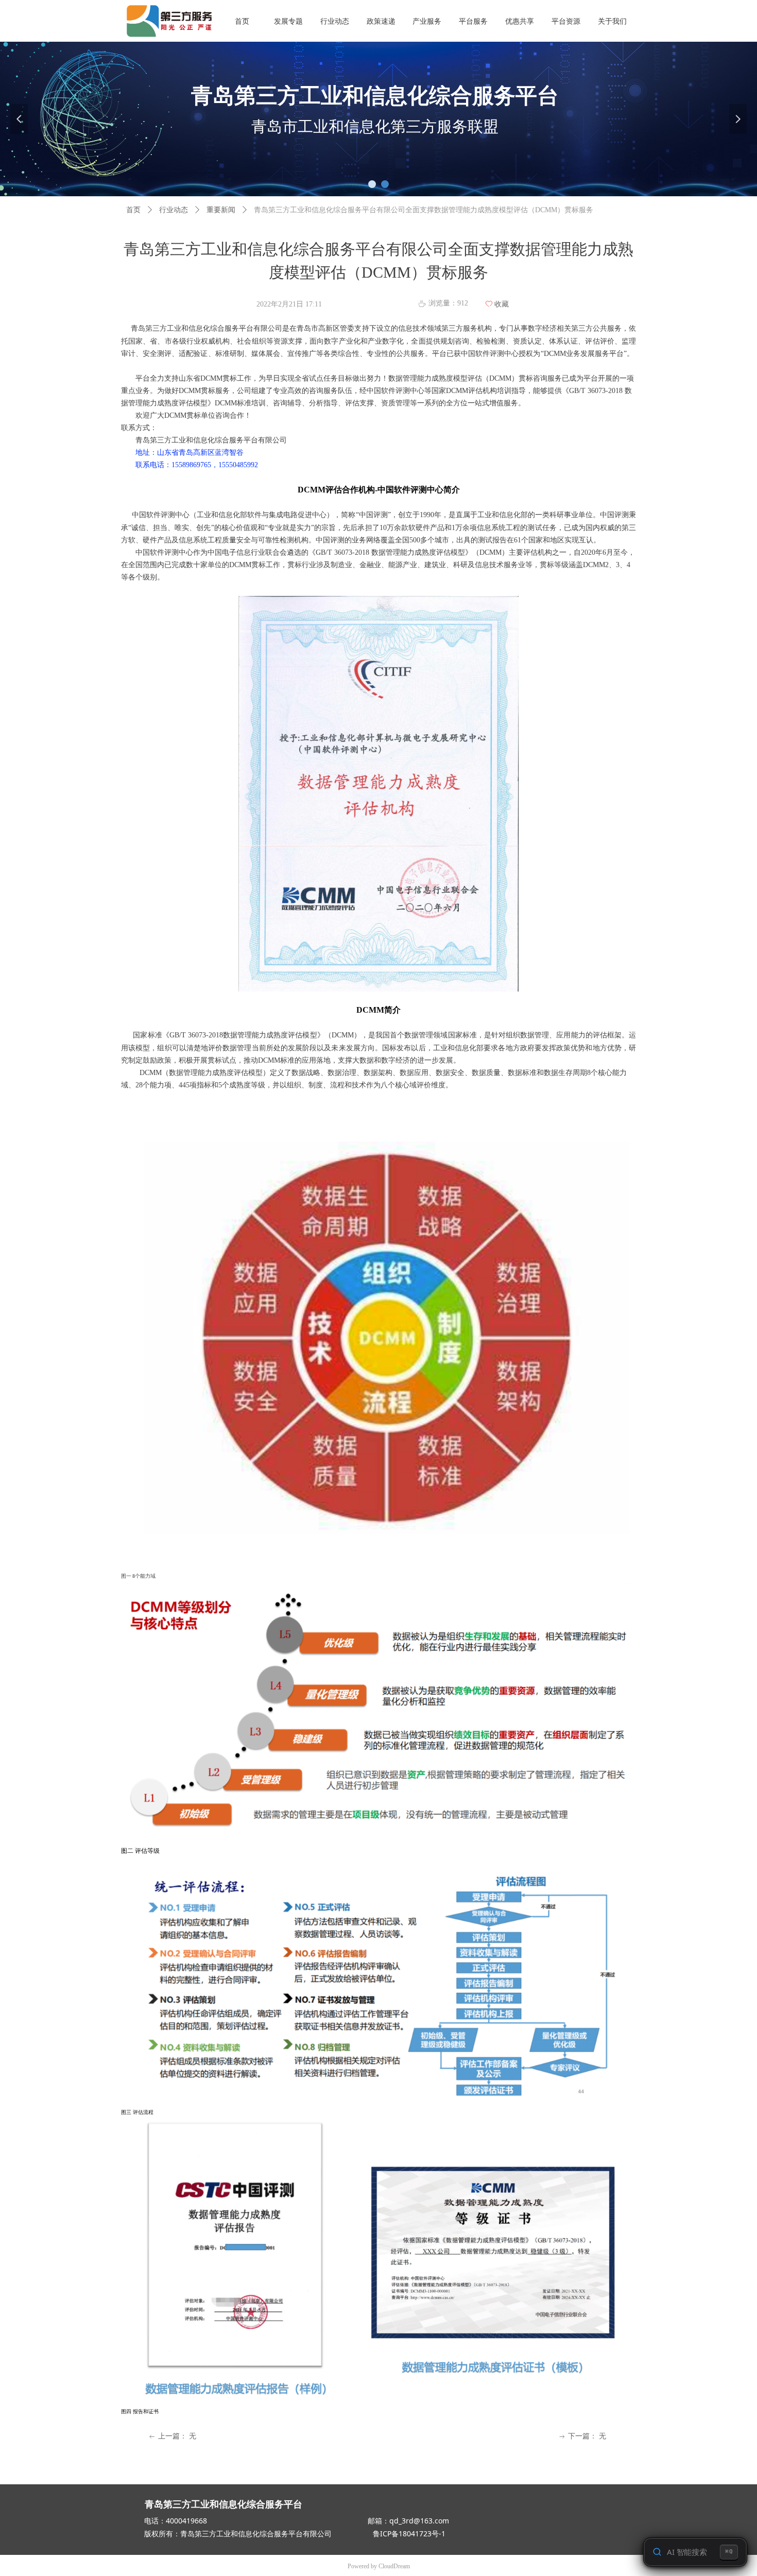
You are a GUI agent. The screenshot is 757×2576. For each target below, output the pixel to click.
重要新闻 (221, 210)
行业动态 (174, 210)
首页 (133, 210)
